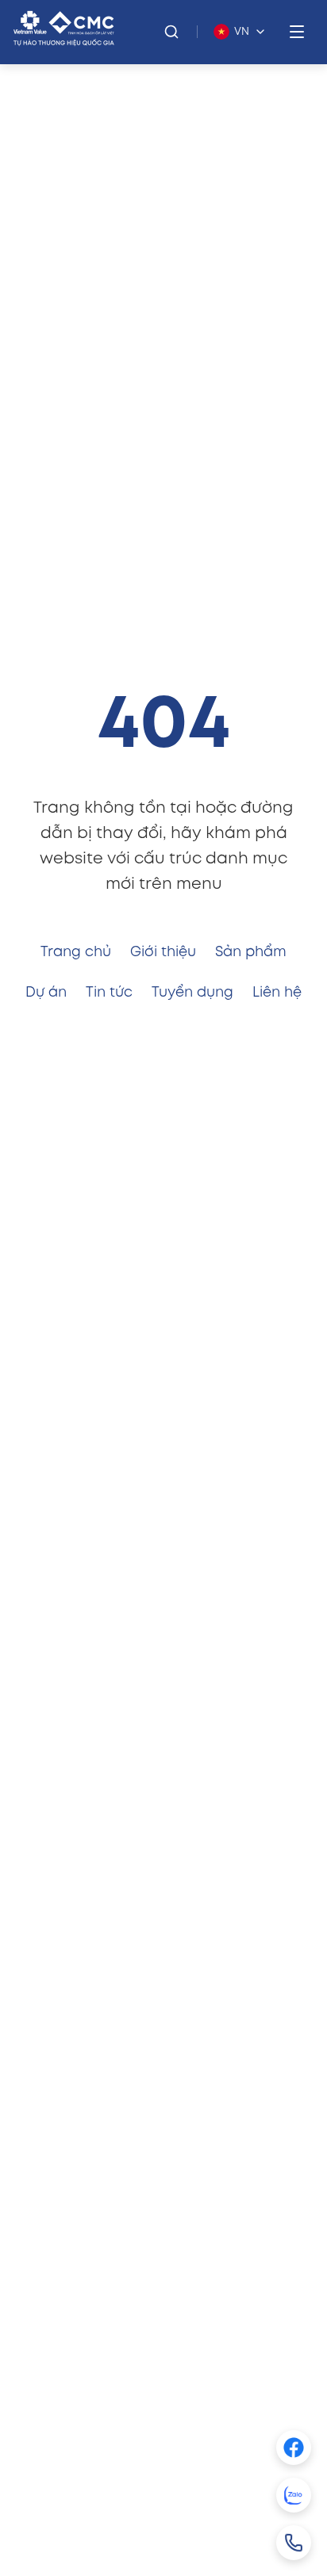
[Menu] (297, 32)
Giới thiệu (163, 952)
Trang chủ (76, 952)
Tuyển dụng (192, 993)
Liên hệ (277, 993)
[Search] (171, 32)
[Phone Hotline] (294, 2543)
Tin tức (109, 993)
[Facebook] (294, 2448)
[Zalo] (294, 2495)
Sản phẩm (251, 952)
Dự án (46, 993)
